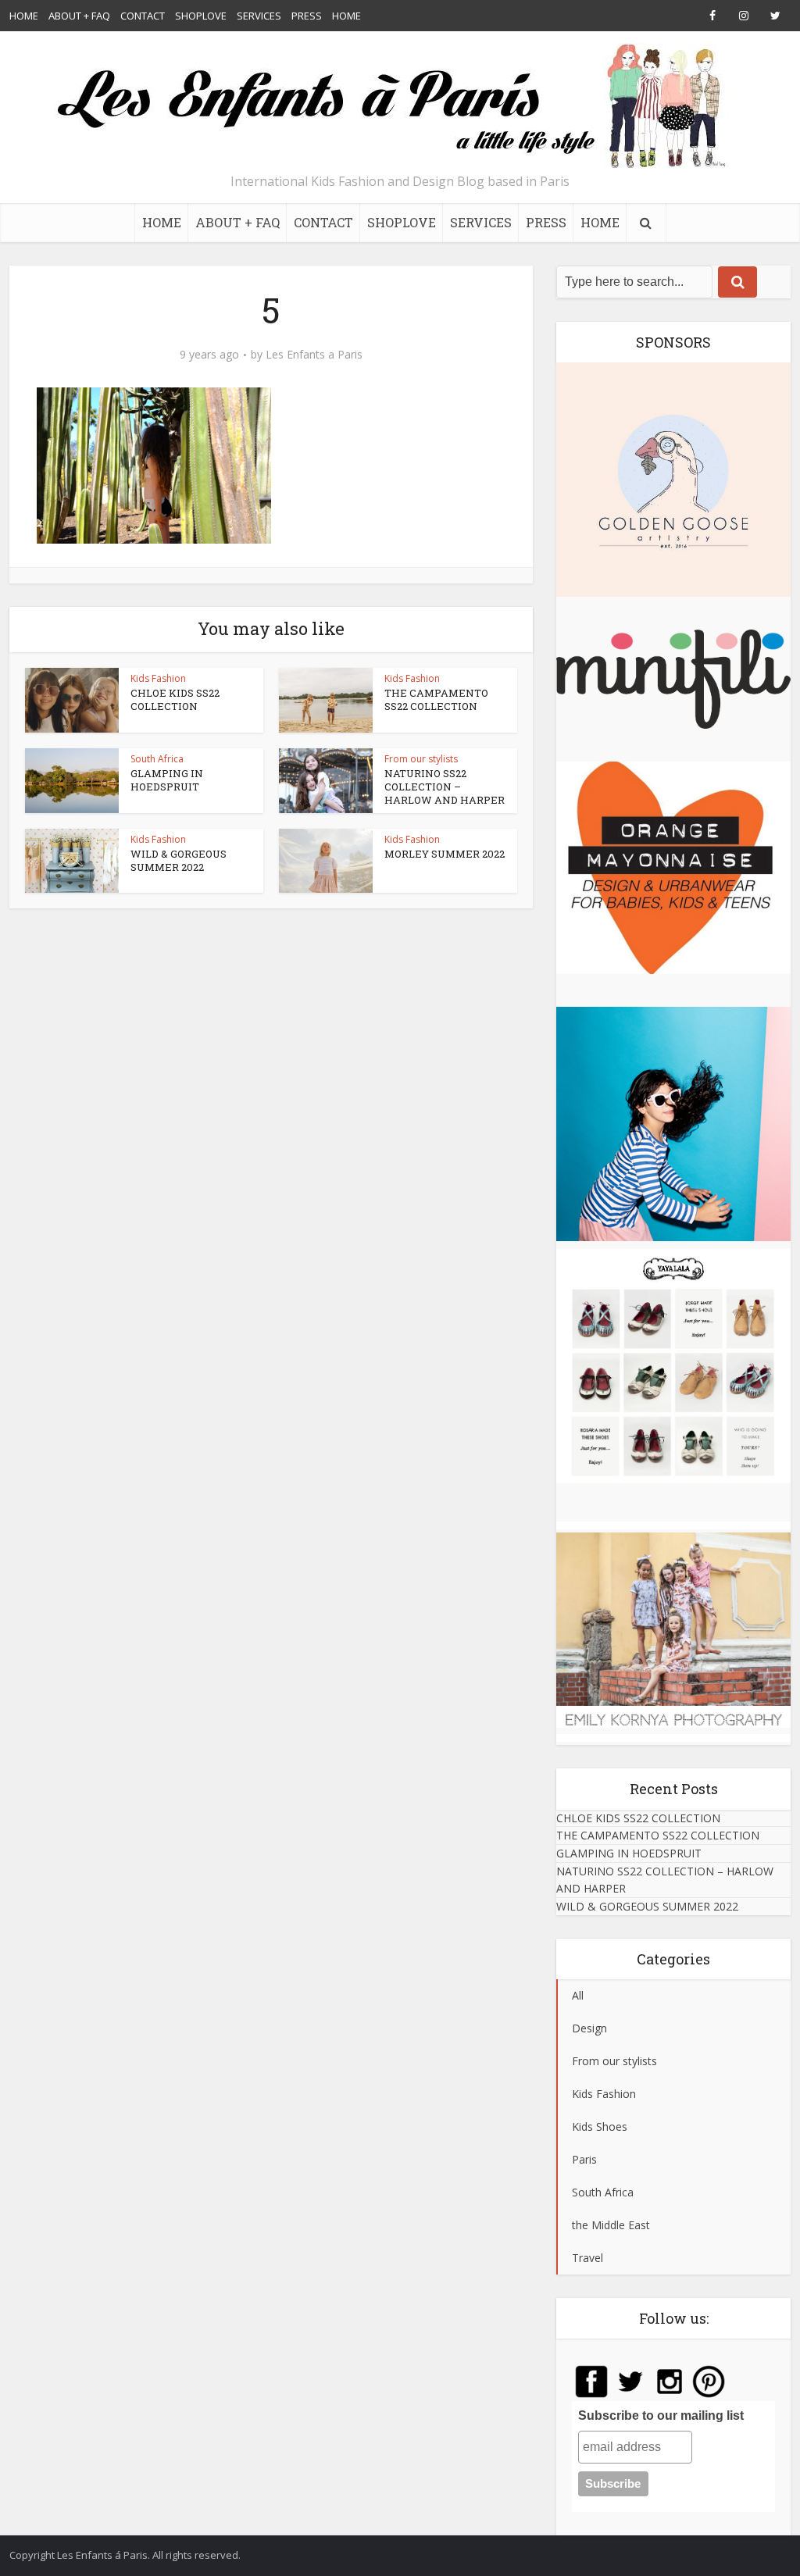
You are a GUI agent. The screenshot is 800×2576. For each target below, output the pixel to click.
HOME (24, 16)
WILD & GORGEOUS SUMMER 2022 (179, 860)
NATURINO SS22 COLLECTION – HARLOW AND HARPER (445, 787)
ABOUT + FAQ (79, 16)
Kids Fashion (158, 678)
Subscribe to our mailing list (661, 2415)
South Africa (157, 759)
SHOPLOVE (201, 16)
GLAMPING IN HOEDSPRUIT (167, 780)
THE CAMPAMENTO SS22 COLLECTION (436, 699)
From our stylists (421, 759)
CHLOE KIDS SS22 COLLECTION (175, 699)
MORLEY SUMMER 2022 (445, 854)
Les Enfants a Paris (314, 355)
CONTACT (143, 16)
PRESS (307, 16)
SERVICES (259, 16)
